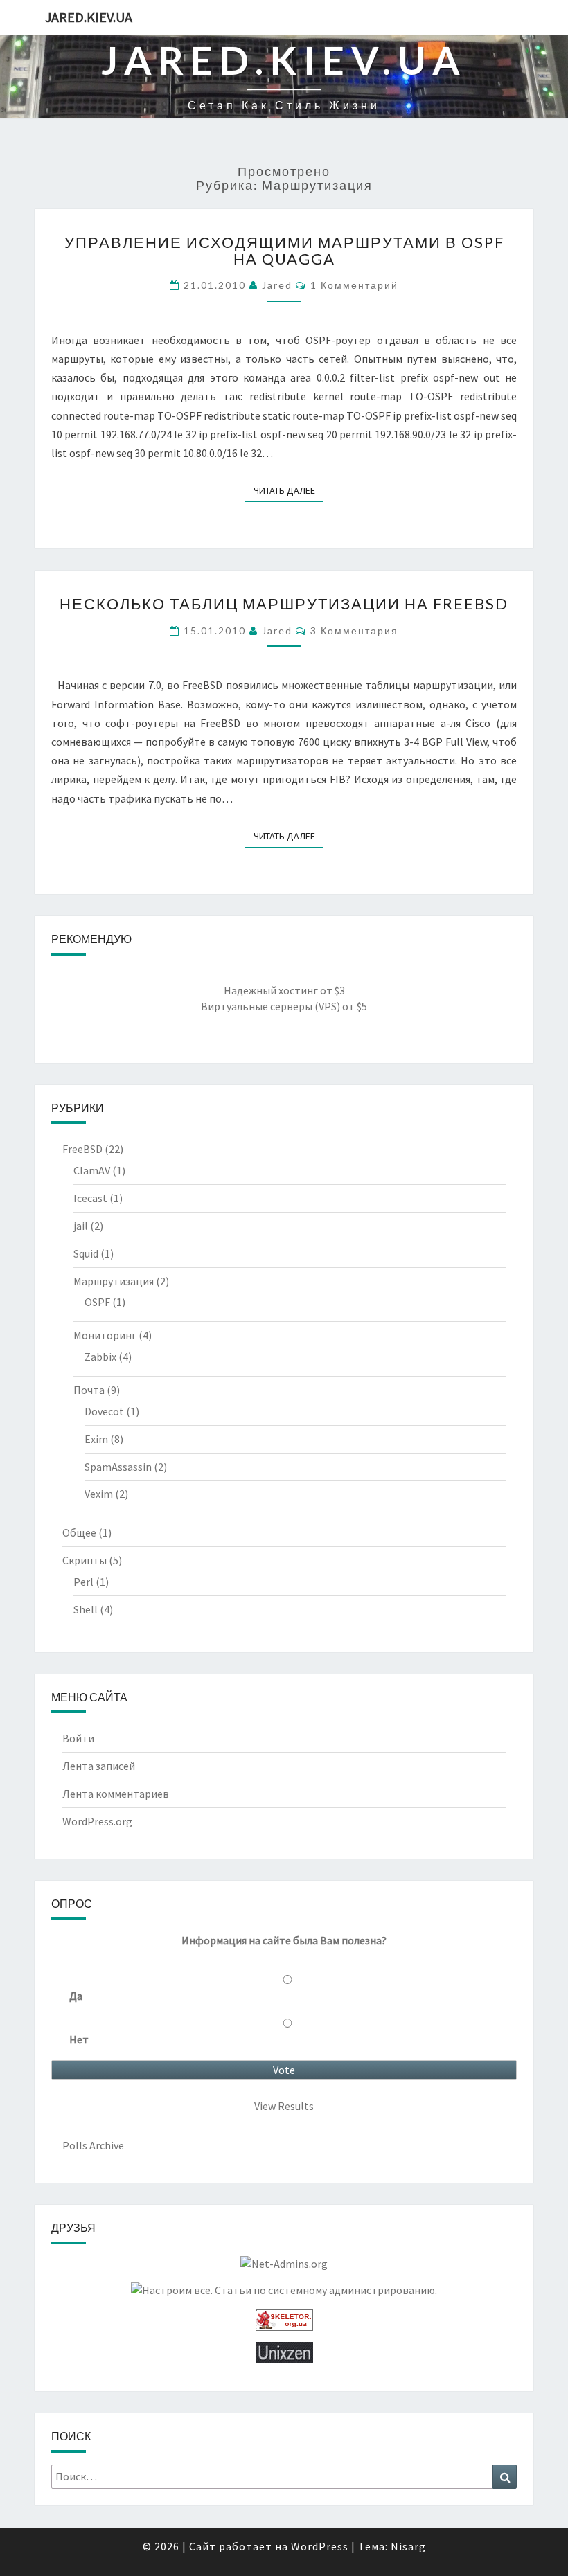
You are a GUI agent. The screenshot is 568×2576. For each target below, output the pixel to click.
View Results (284, 2106)
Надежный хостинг (271, 990)
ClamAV (92, 1170)
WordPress (320, 2546)
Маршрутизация (114, 1281)
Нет (79, 2039)
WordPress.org (97, 1821)
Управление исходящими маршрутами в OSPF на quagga (284, 250)
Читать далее (289, 490)
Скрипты (85, 1560)
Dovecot (104, 1411)
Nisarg (408, 2546)
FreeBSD (82, 1149)
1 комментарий (354, 285)
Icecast (90, 1198)
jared (277, 285)
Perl (83, 1582)
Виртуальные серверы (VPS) (270, 1006)
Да (76, 1996)
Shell (86, 1609)
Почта (89, 1390)
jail (81, 1226)
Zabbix (100, 1357)
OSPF (97, 1302)
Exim (96, 1439)
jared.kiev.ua (89, 17)
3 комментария (354, 630)
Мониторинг (105, 1335)
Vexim (99, 1494)
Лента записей (99, 1766)
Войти (78, 1738)
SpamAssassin (118, 1467)
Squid (86, 1253)
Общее (79, 1532)
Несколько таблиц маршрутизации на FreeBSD (284, 603)
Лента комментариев (116, 1794)
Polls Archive (93, 2145)
